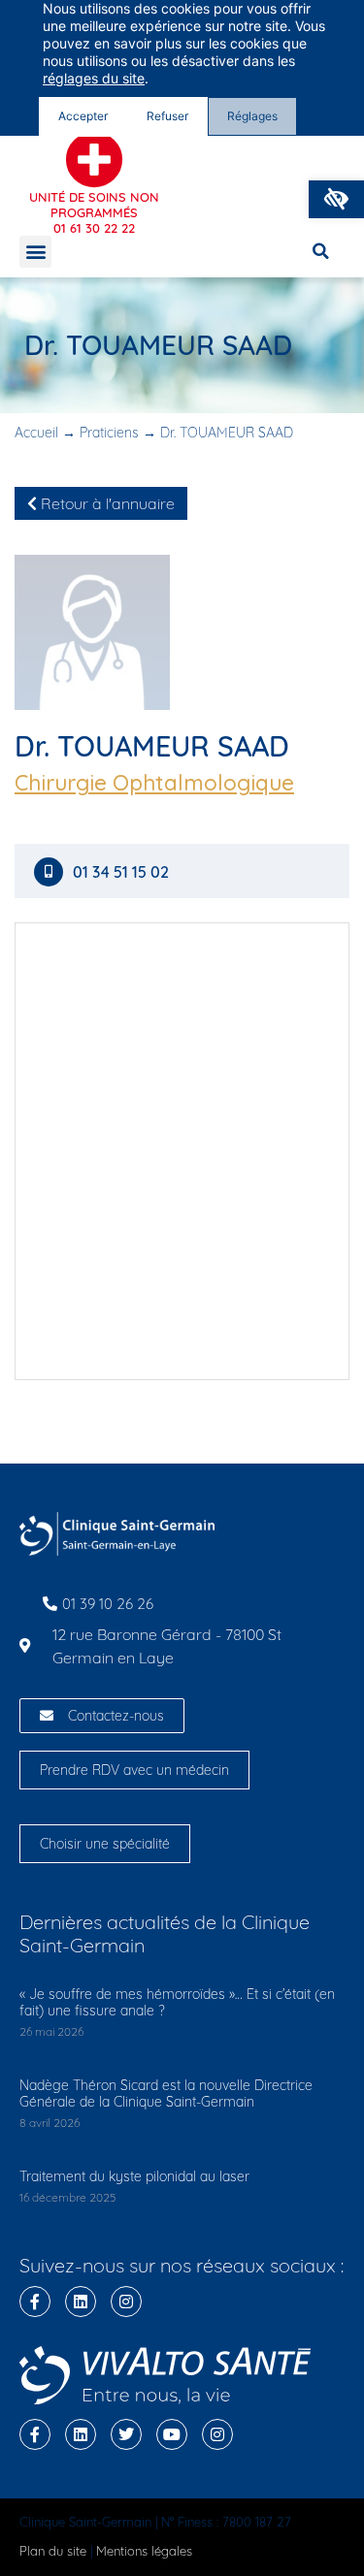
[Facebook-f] (35, 2302)
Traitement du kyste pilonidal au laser (134, 2176)
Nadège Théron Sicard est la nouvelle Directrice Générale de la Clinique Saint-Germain (166, 2093)
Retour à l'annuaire (106, 503)
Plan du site (53, 2551)
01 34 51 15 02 (121, 872)
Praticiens (109, 433)
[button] (336, 199)
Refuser (167, 116)
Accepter (83, 116)
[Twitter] (126, 2434)
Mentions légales (144, 2551)
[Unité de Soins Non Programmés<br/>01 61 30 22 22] (94, 160)
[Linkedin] (81, 2302)
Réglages (252, 116)
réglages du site (94, 78)
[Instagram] (126, 2302)
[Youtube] (172, 2434)
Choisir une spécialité (105, 1844)
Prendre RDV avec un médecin (134, 1770)
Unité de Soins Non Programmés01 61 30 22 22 (94, 212)
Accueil (36, 433)
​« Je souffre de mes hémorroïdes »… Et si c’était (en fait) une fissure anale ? (177, 2002)
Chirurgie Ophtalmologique (154, 783)
